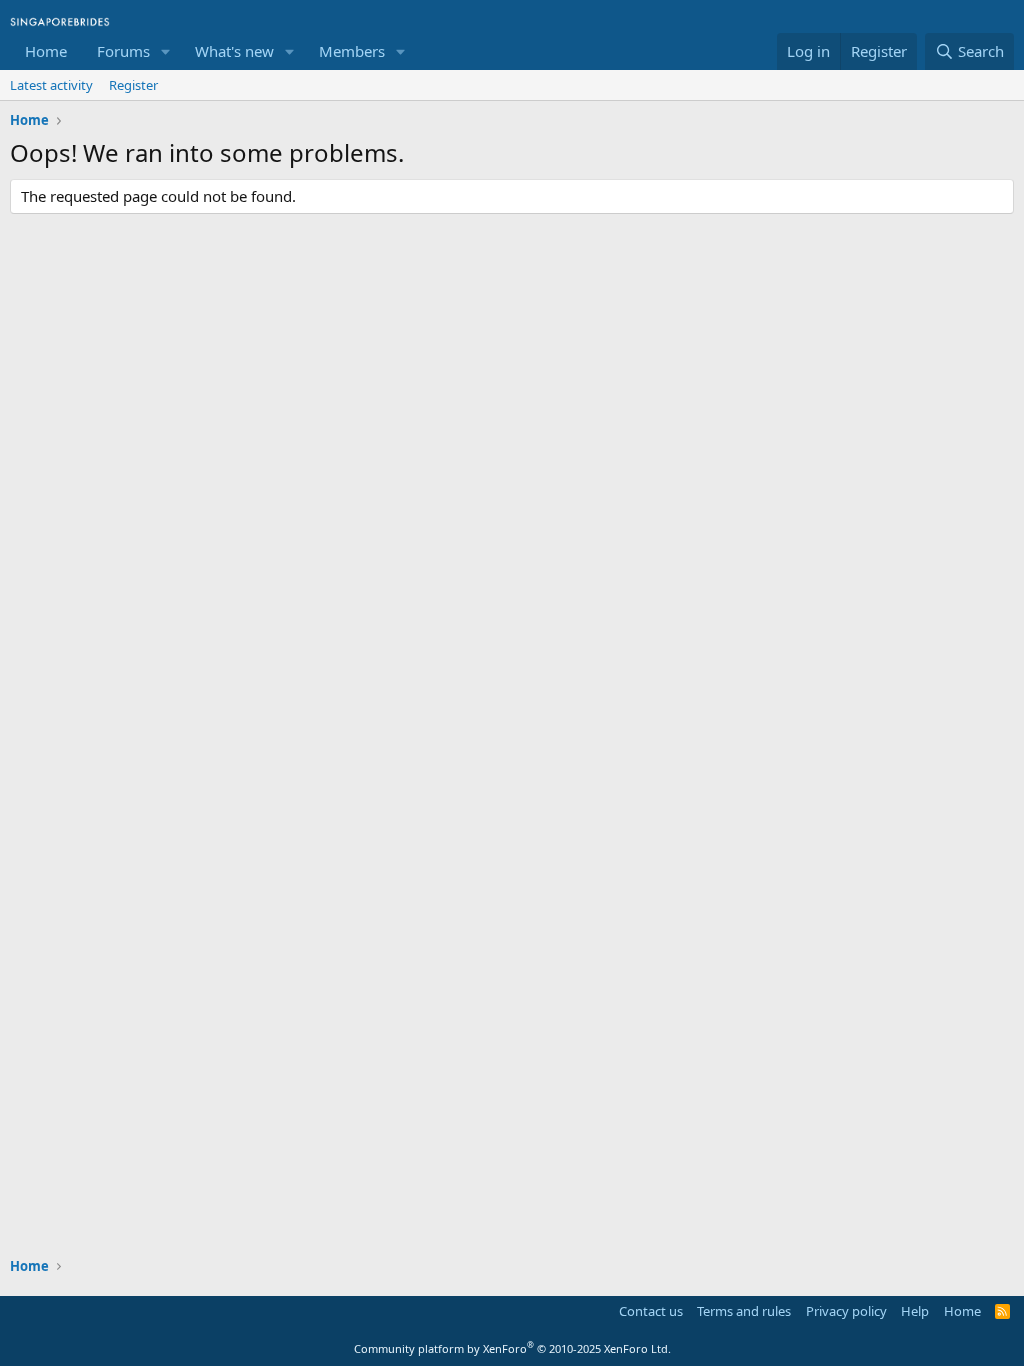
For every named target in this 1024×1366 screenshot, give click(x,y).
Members (352, 51)
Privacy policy (846, 1311)
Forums (123, 51)
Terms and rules (744, 1311)
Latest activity (51, 85)
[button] (166, 51)
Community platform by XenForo (512, 1348)
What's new (234, 51)
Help (915, 1311)
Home (46, 51)
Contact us (651, 1311)
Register (133, 85)
